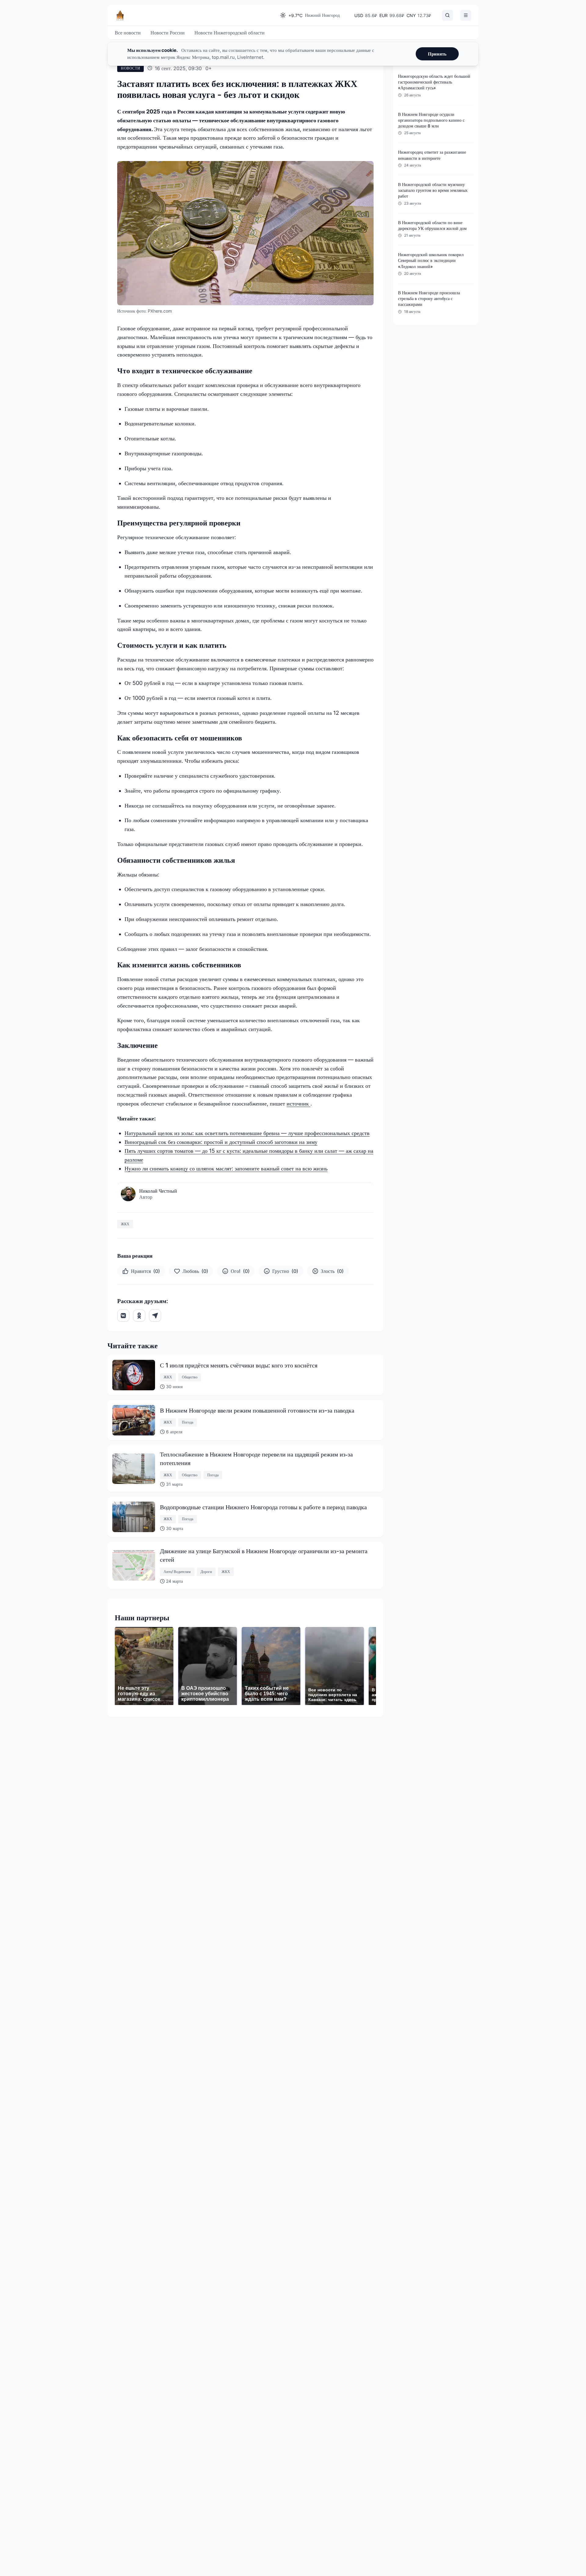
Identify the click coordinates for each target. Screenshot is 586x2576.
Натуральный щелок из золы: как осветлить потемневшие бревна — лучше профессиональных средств (247, 1133)
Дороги (206, 1572)
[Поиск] (447, 15)
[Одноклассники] (139, 1316)
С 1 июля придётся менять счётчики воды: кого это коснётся (239, 1365)
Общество (190, 1377)
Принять (437, 54)
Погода (188, 1422)
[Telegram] (155, 1316)
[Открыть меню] (466, 15)
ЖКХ (125, 1224)
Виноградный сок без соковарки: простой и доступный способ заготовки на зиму (221, 1142)
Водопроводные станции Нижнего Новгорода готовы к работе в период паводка (263, 1507)
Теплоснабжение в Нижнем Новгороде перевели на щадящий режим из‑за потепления (256, 1459)
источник (298, 1103)
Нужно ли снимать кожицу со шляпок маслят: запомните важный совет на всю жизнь (226, 1168)
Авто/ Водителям (177, 1572)
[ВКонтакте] (123, 1316)
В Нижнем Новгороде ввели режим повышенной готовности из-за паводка (257, 1410)
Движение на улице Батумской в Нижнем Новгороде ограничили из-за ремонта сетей (264, 1555)
